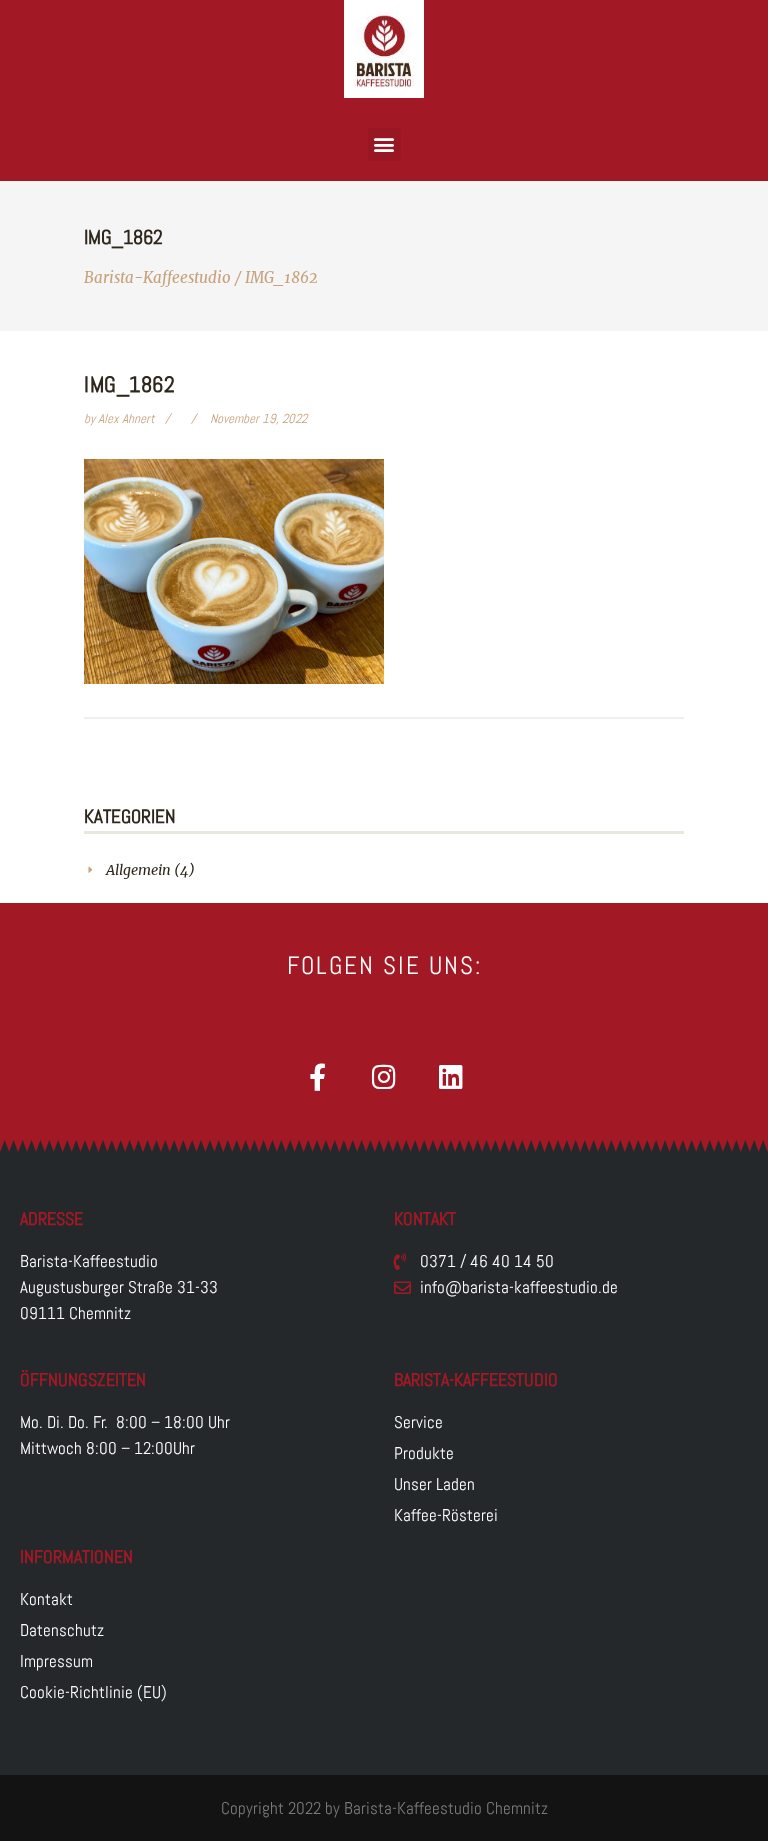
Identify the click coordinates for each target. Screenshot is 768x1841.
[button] (384, 144)
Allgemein (138, 870)
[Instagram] (384, 1076)
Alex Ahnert (128, 418)
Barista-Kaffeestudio (157, 277)
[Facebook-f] (317, 1076)
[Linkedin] (451, 1076)
